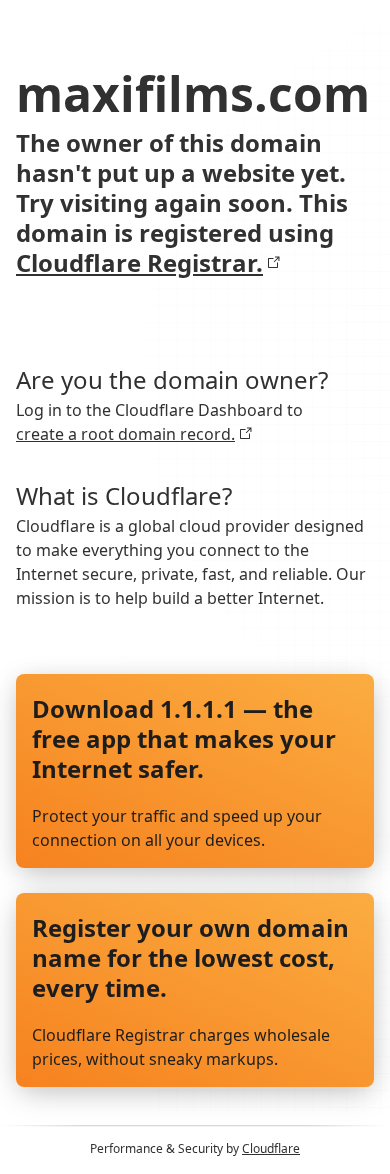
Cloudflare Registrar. (139, 263)
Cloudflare (271, 1148)
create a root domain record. (125, 434)
